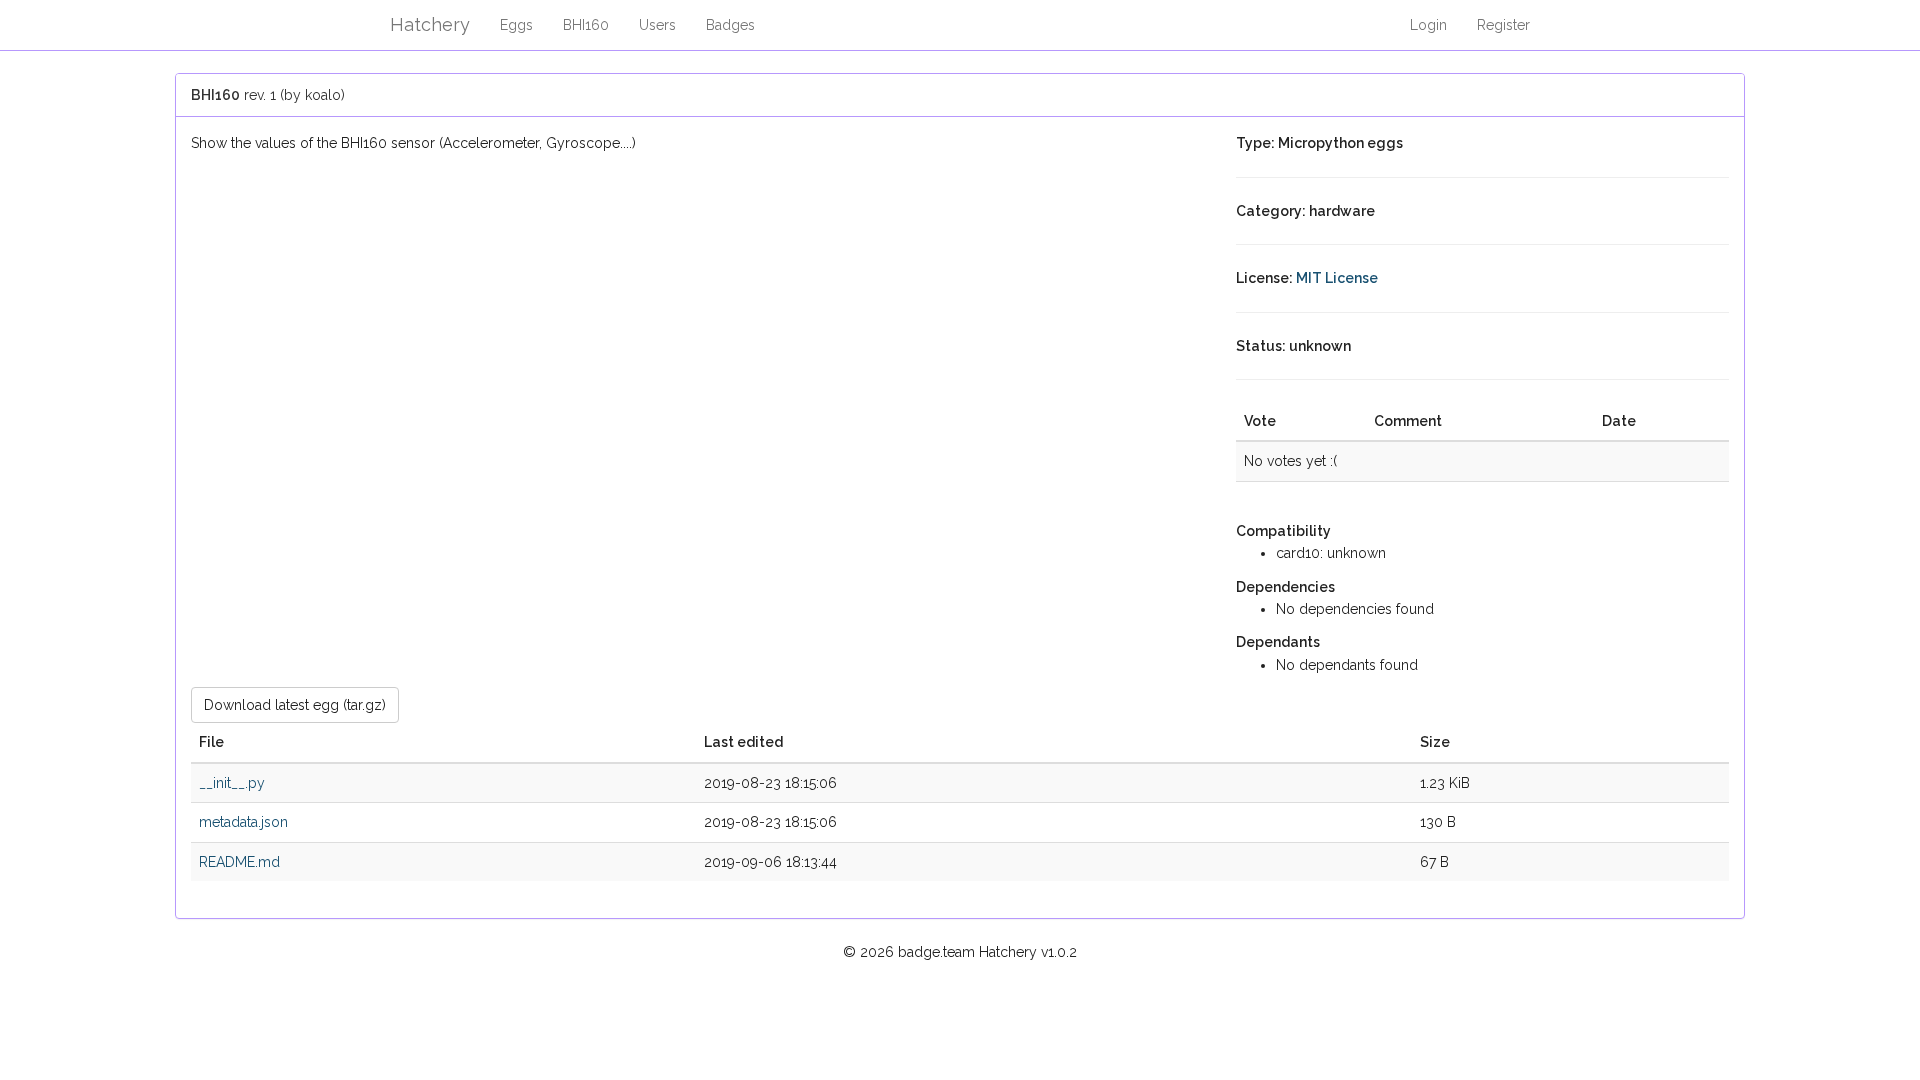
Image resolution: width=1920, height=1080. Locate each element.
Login (1428, 25)
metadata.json (243, 822)
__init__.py (232, 783)
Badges (730, 25)
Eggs (516, 25)
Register (1503, 25)
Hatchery (430, 24)
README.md (239, 862)
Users (657, 25)
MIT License (1337, 278)
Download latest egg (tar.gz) (295, 705)
